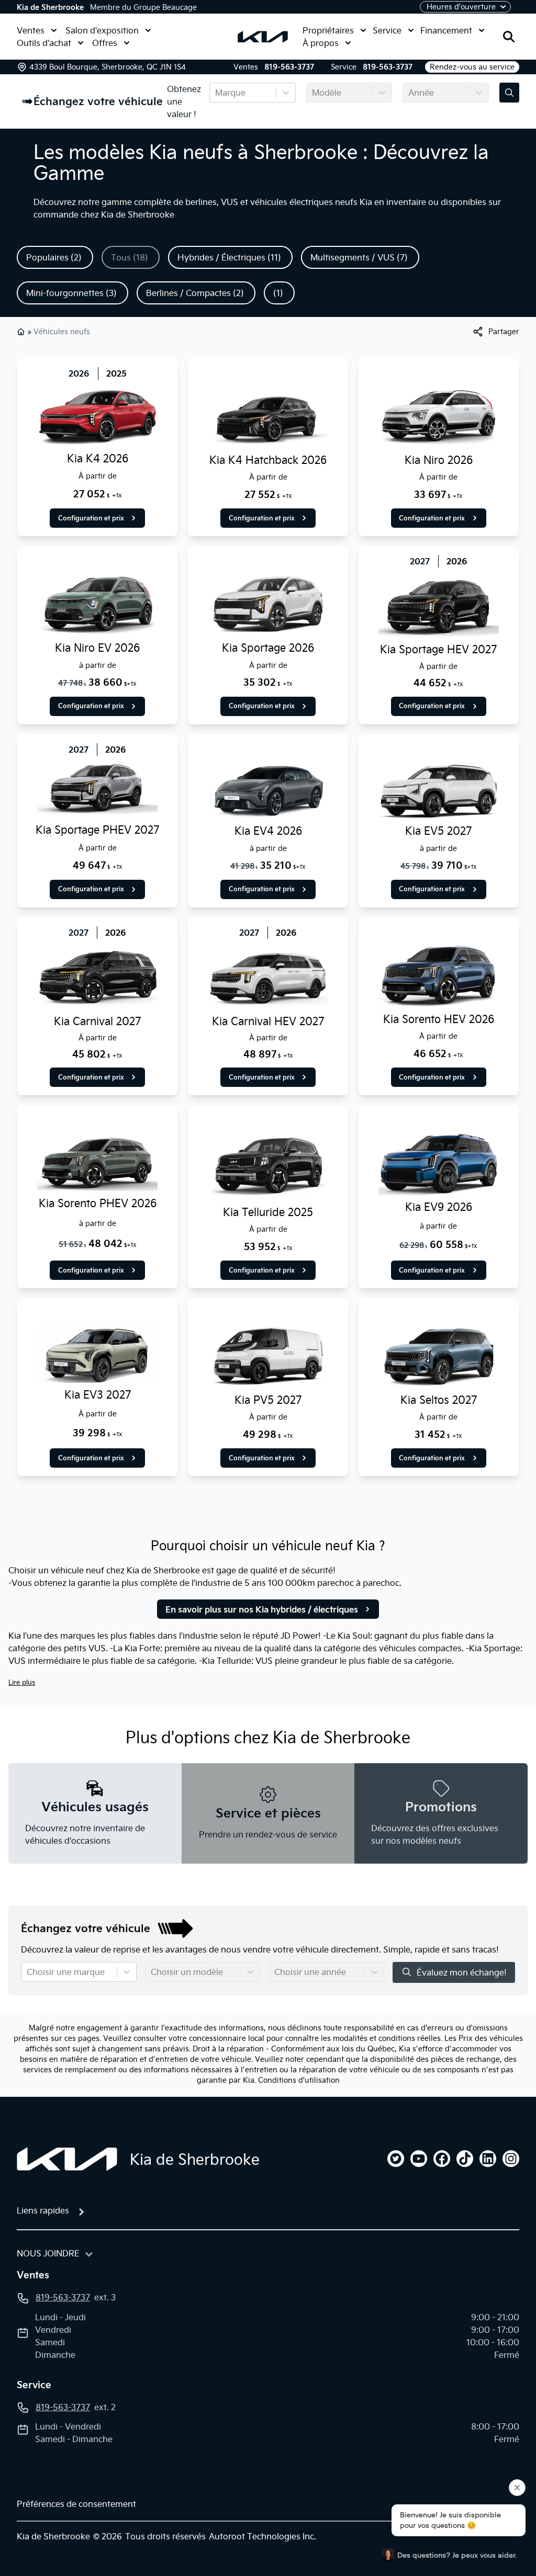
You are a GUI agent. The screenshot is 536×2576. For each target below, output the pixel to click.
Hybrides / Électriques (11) (229, 257)
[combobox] (216, 93)
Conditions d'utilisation (299, 2080)
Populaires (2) (54, 257)
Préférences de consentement (76, 2504)
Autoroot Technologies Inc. (263, 2536)
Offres (105, 43)
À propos (321, 43)
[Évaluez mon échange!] (509, 93)
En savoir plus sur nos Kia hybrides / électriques (262, 1609)
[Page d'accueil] (67, 2159)
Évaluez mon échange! (462, 1972)
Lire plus (22, 1682)
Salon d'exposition (102, 30)
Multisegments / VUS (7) (359, 257)
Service (387, 30)
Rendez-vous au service (472, 67)
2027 (420, 561)
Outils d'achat (44, 43)
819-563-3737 (289, 67)
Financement (446, 30)
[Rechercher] (509, 37)
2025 (116, 373)
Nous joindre (48, 2253)
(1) (278, 293)
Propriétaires (328, 30)
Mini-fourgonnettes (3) (71, 293)
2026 (79, 373)
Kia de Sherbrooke (50, 7)
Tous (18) (130, 257)
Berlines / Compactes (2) (195, 293)
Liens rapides (43, 2210)
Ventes (31, 30)
